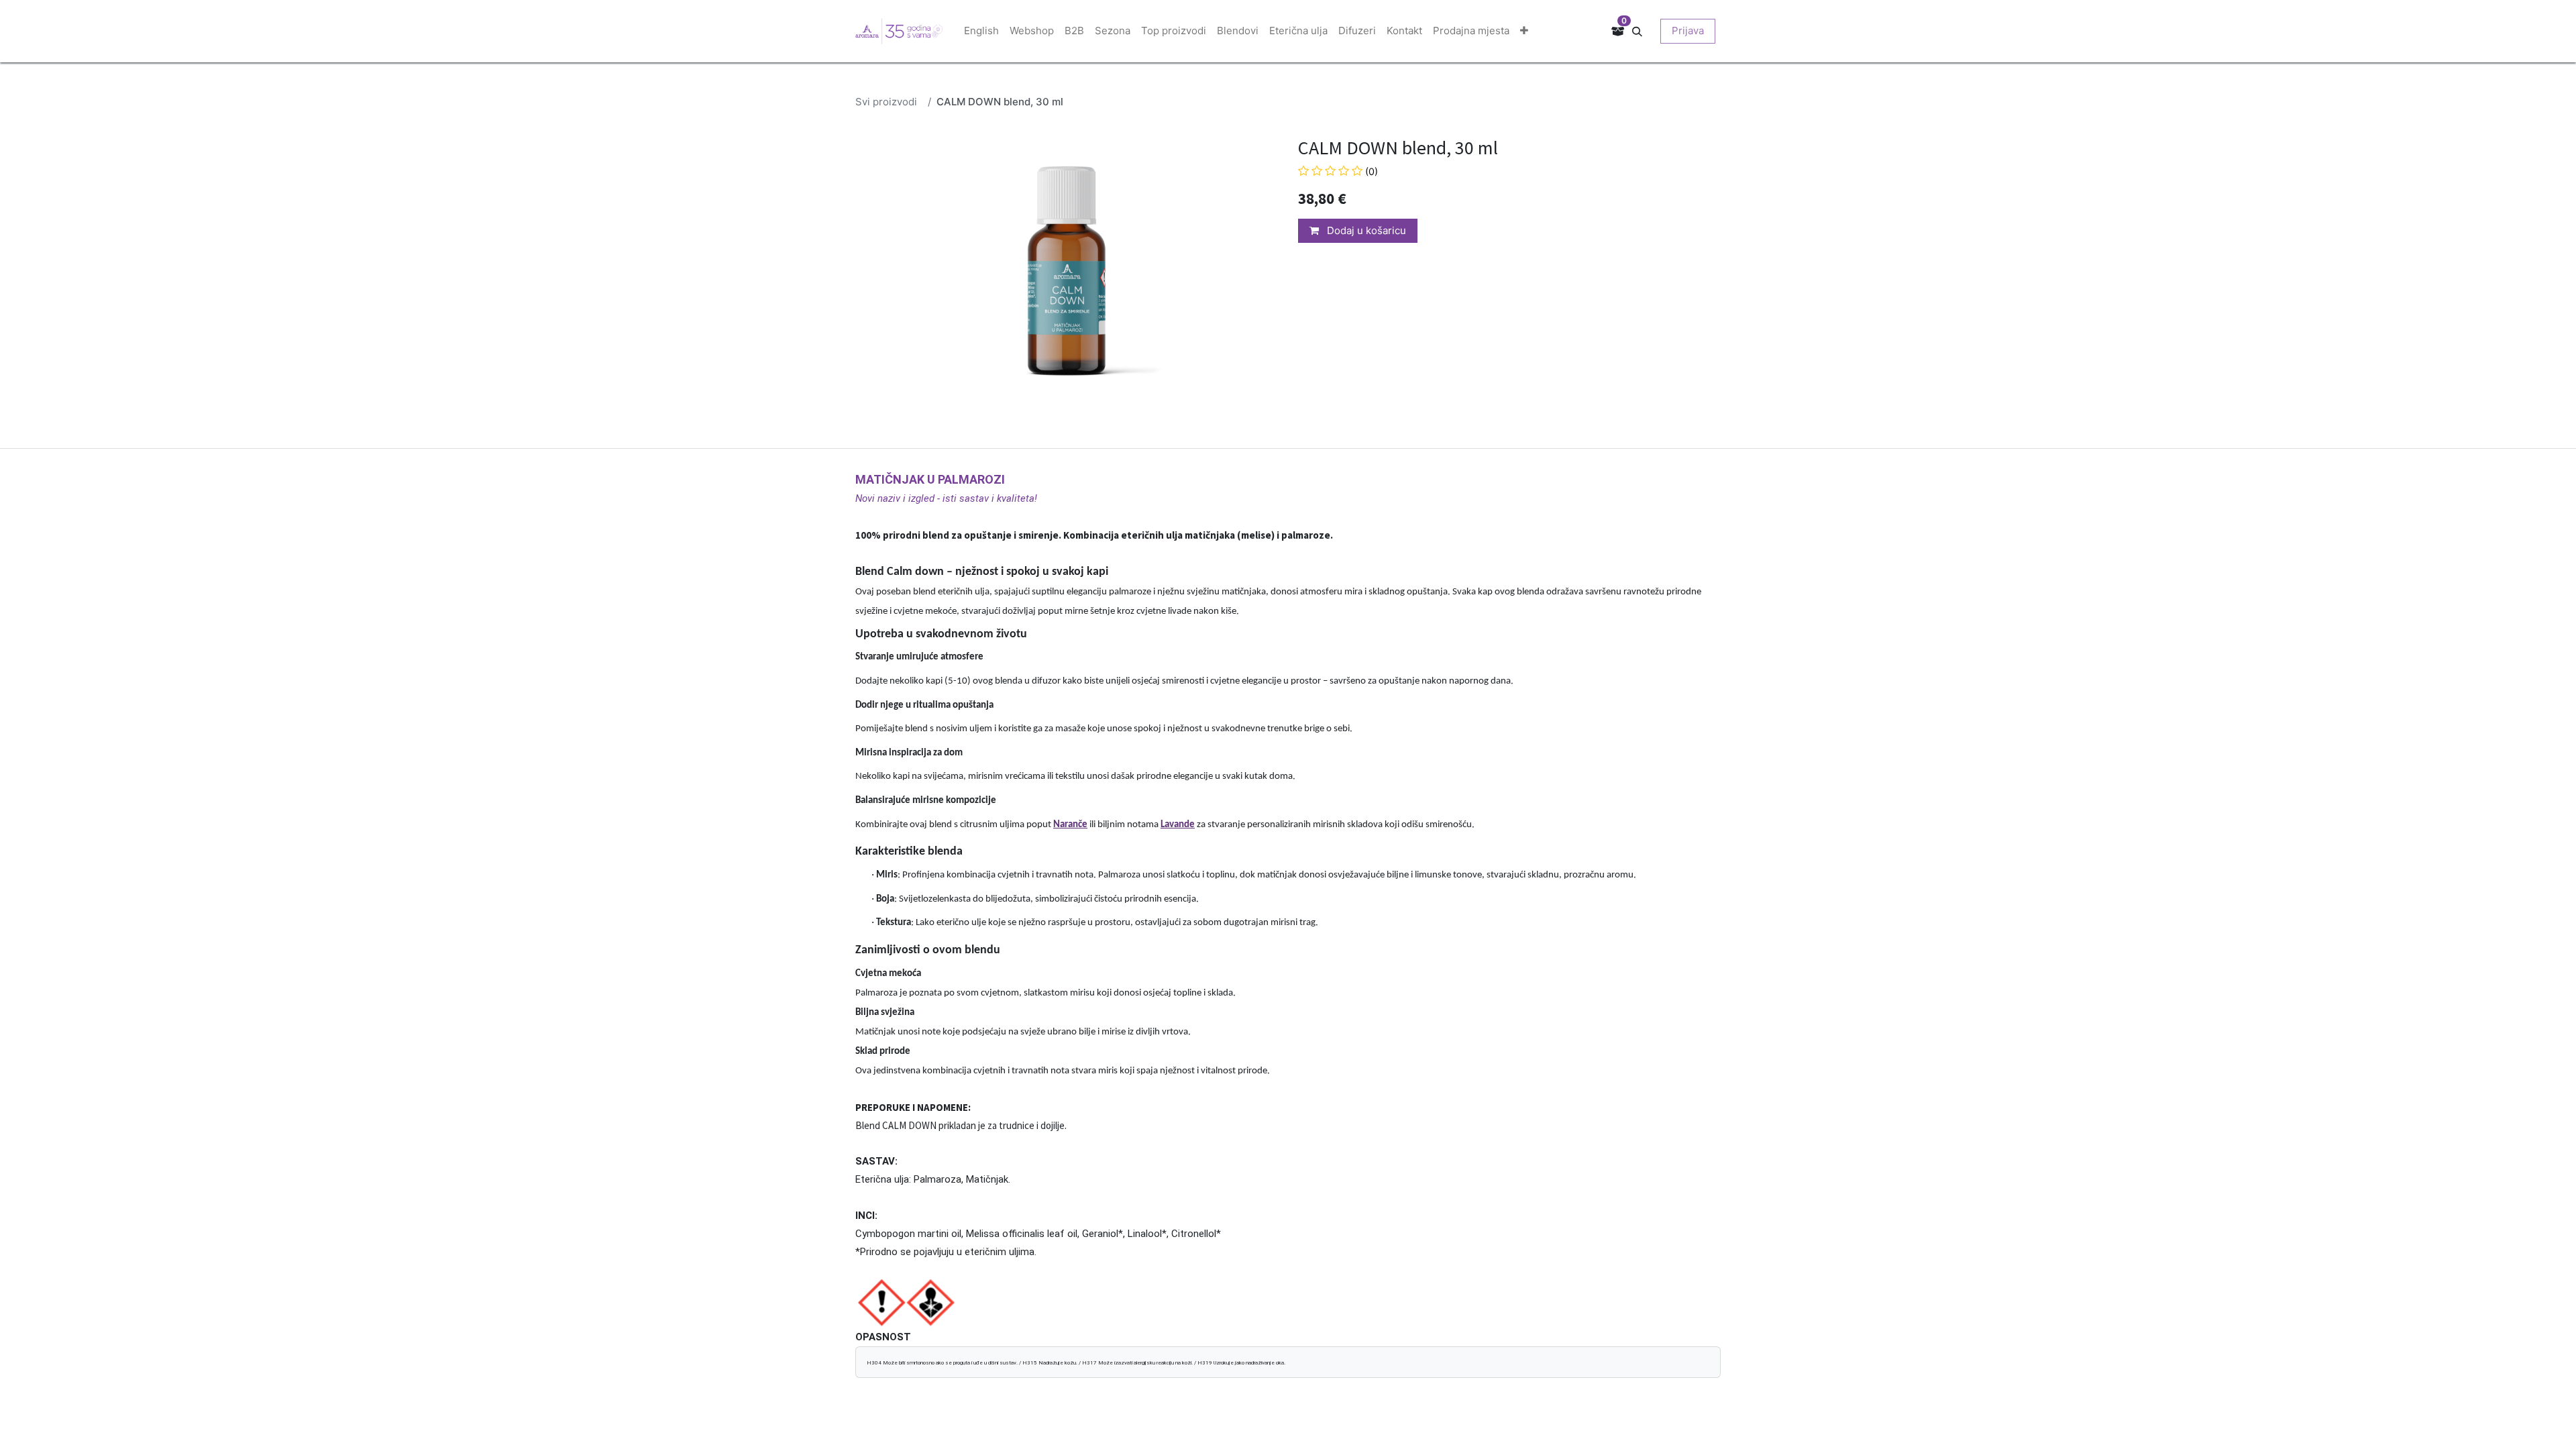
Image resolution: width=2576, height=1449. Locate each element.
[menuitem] (981, 31)
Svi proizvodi (886, 102)
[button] (1642, 31)
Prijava (1688, 31)
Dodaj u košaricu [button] (1365, 230)
